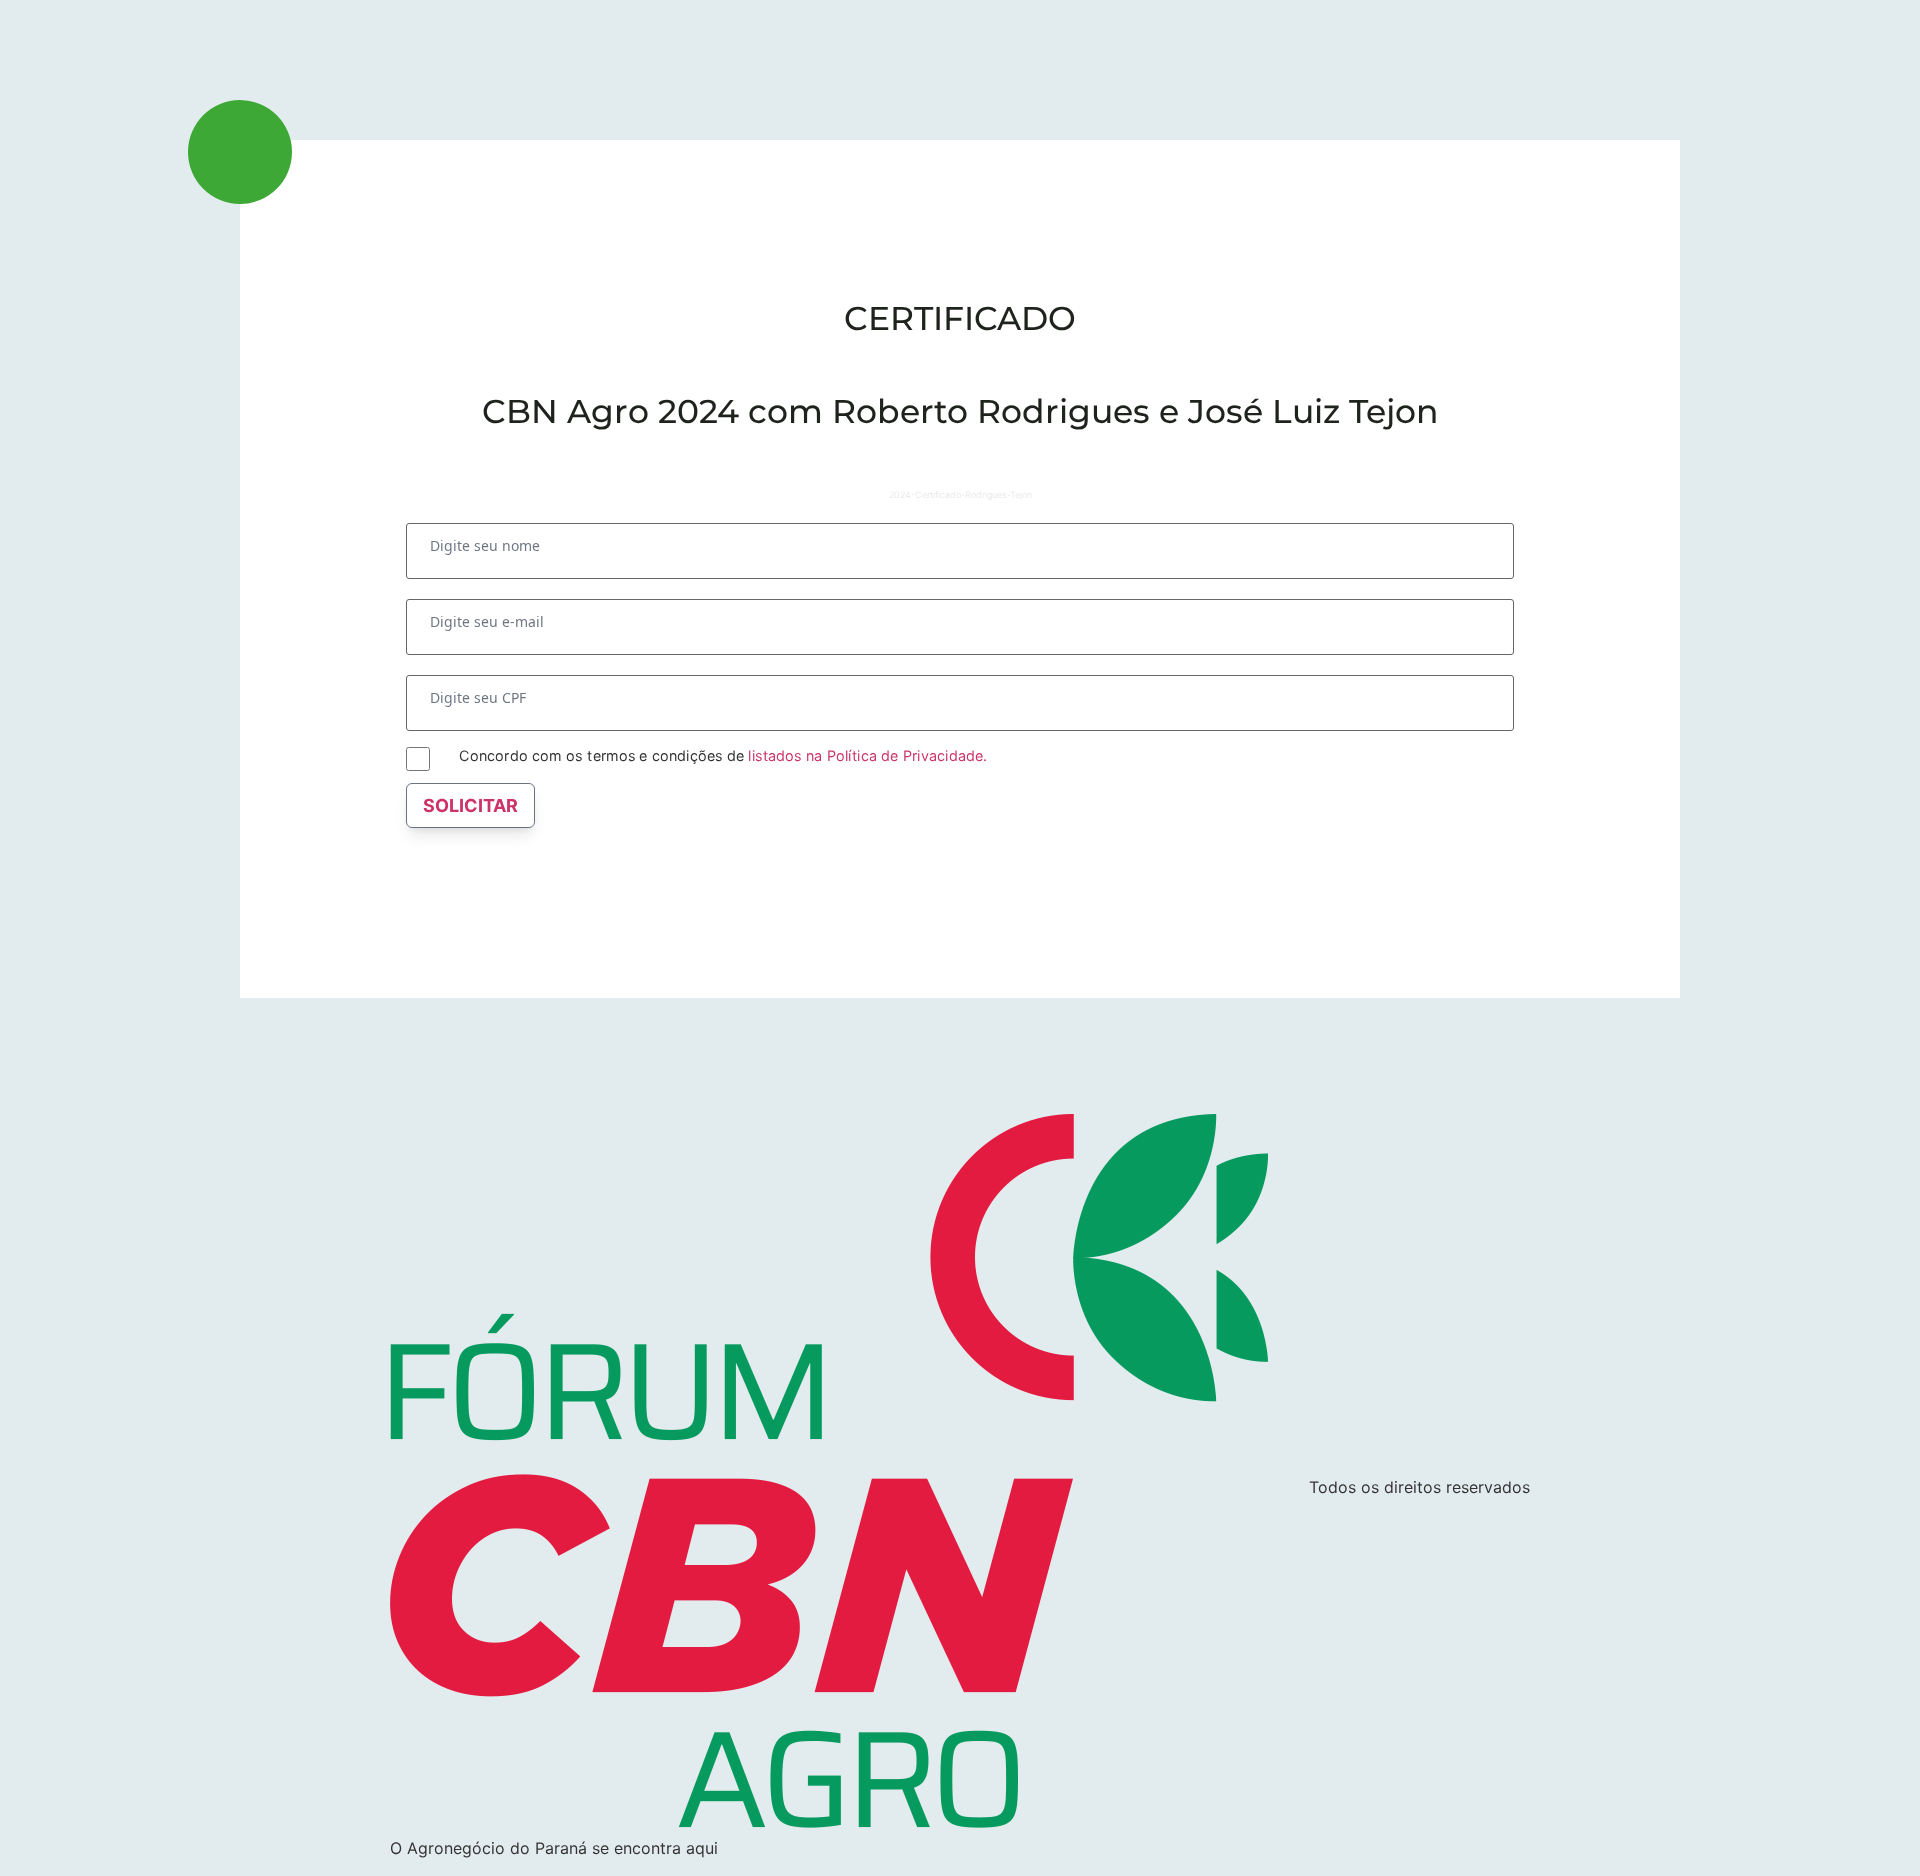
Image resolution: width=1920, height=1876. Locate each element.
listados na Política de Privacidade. (867, 755)
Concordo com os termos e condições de (722, 756)
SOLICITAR (470, 805)
